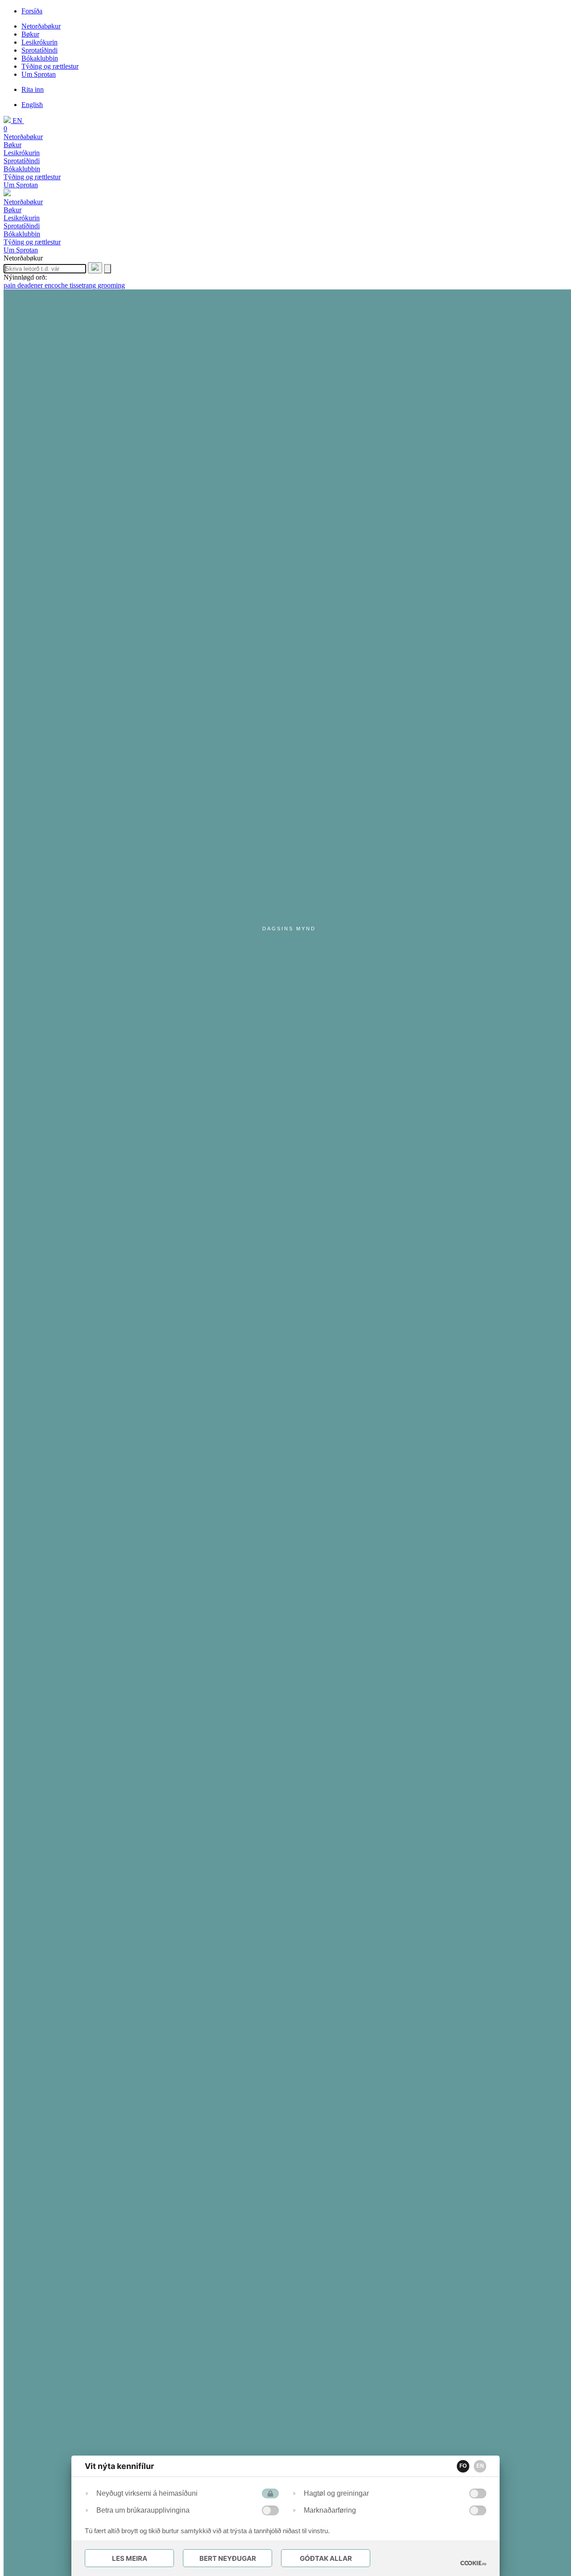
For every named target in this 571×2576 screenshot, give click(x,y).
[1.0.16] (473, 2563)
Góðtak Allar (326, 2558)
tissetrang (84, 285)
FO (463, 2466)
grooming (111, 285)
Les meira (130, 2558)
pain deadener (24, 285)
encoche (57, 285)
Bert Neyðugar (228, 2558)
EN (480, 2466)
